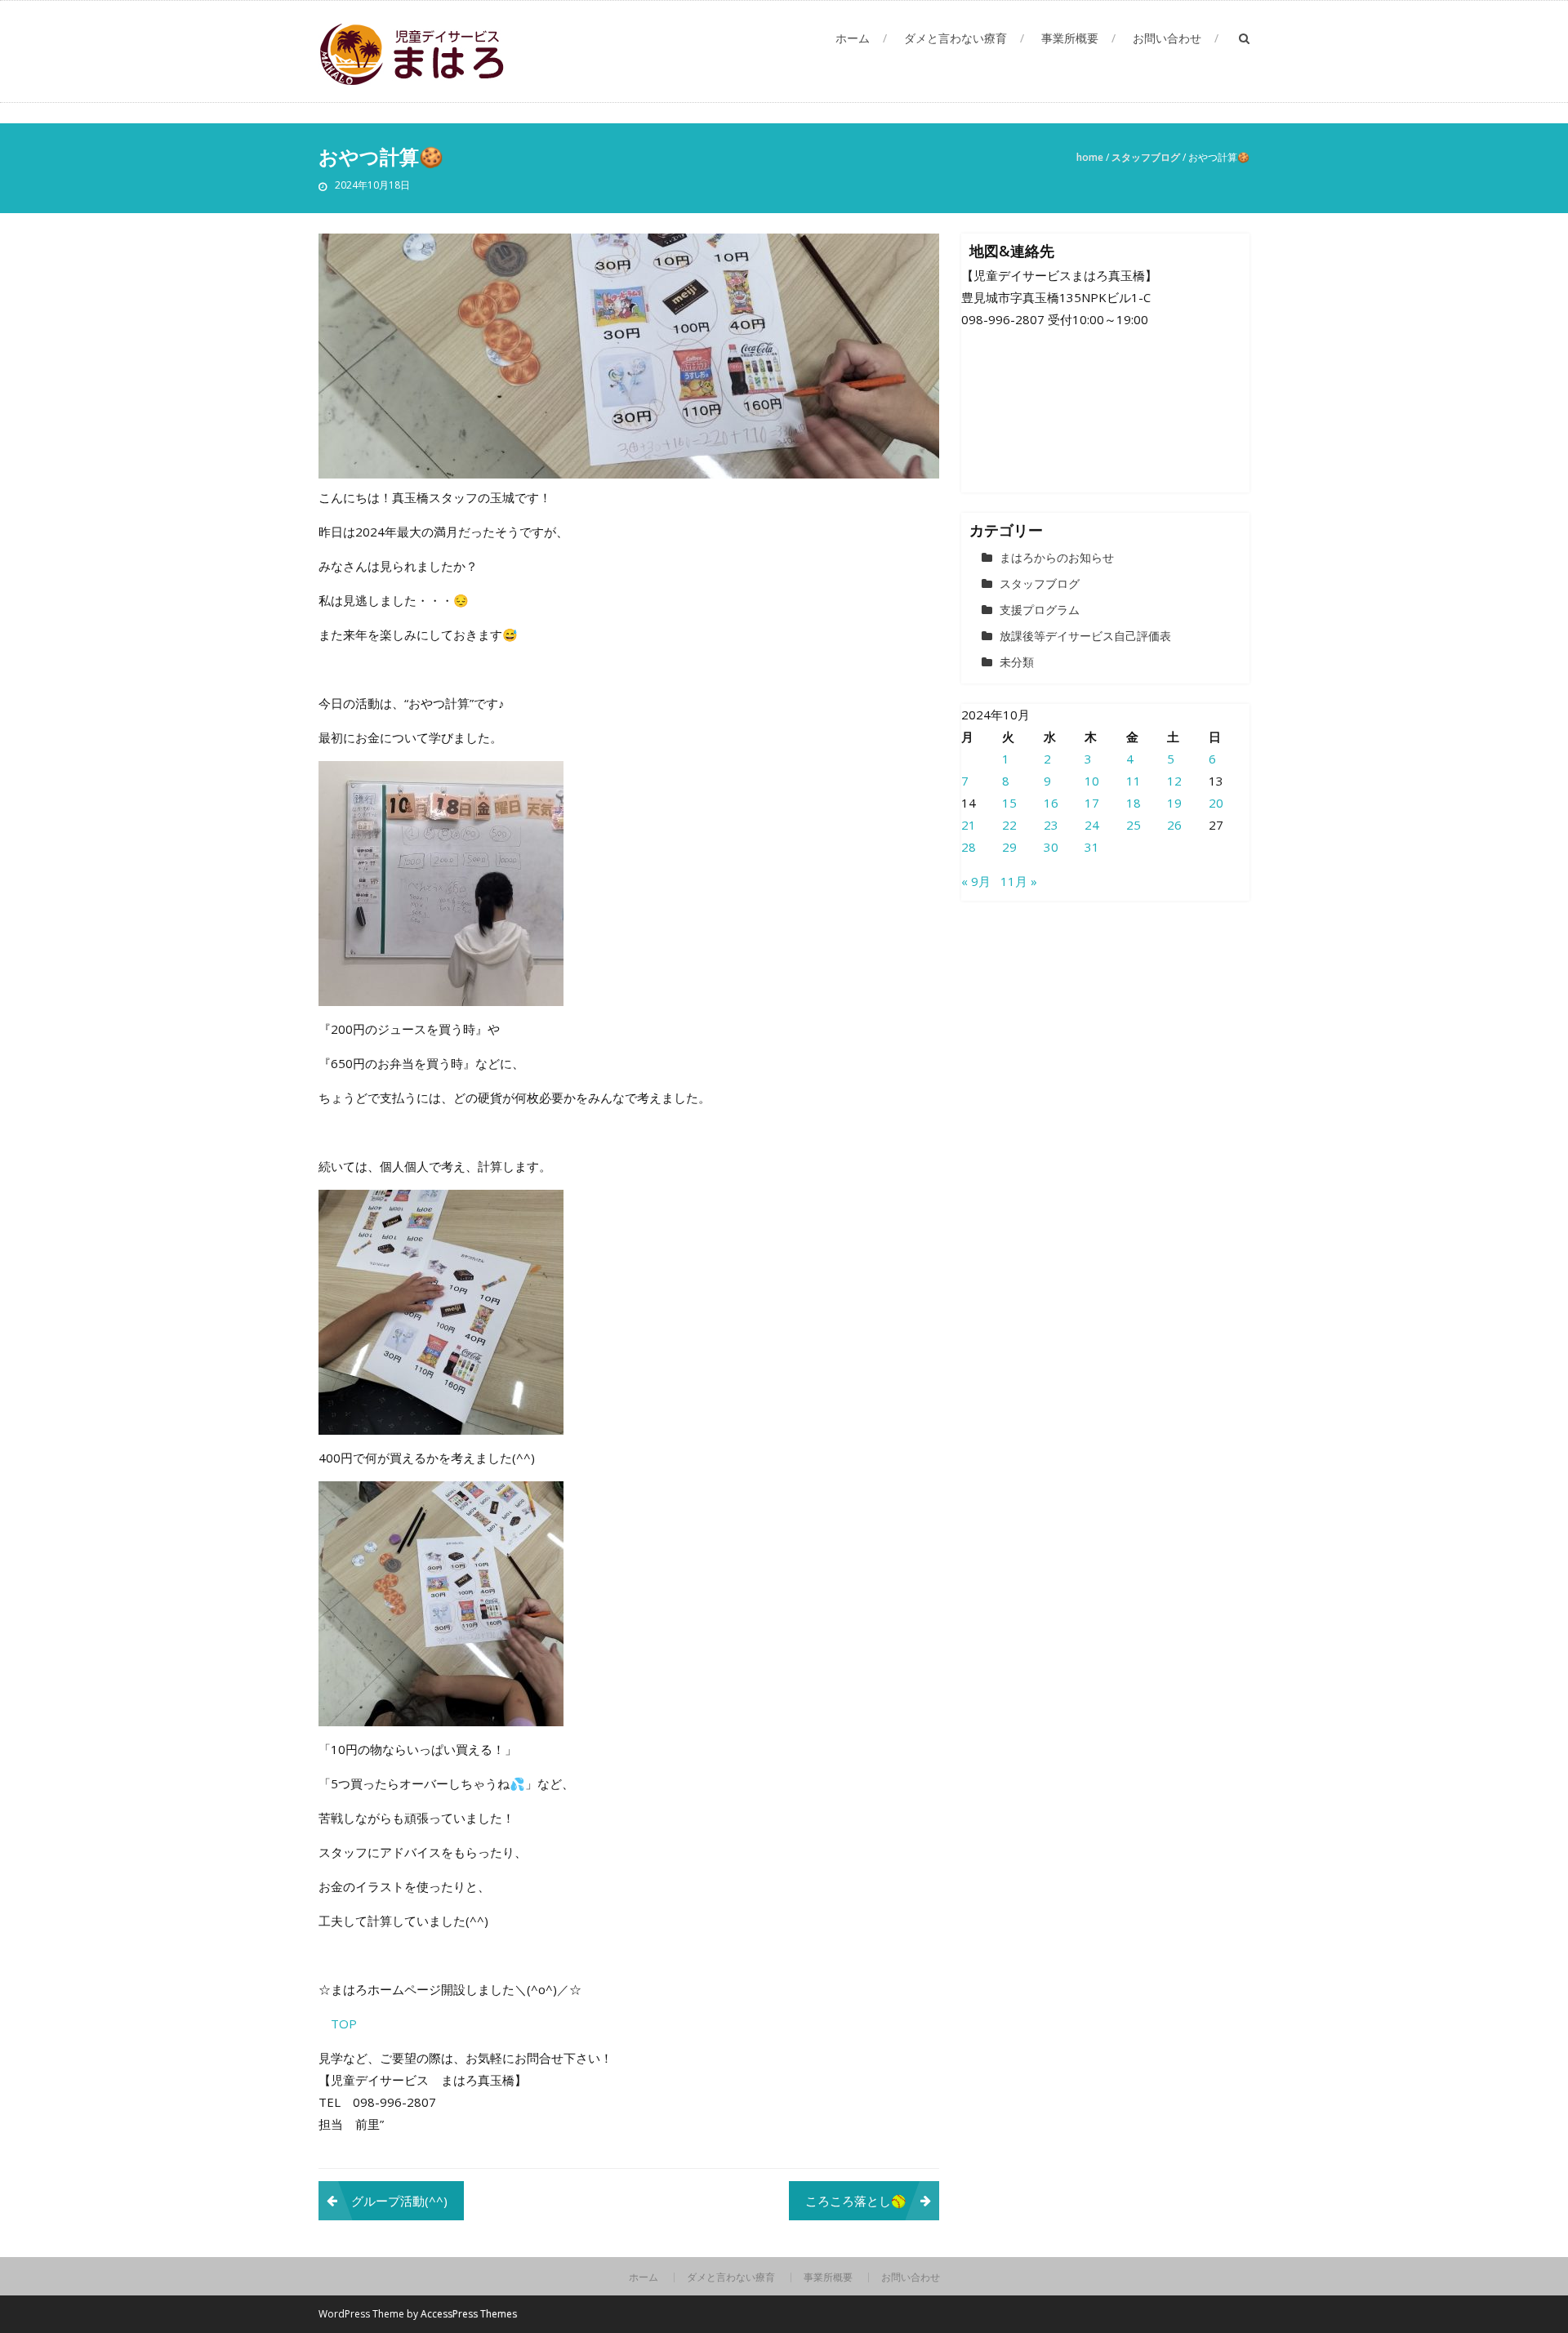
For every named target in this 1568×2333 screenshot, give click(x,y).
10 (1092, 781)
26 (1174, 825)
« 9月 (976, 881)
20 (1216, 803)
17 (1092, 803)
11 (1134, 781)
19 (1174, 803)
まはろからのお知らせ (1057, 557)
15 (1009, 803)
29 (1009, 847)
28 (969, 847)
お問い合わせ (1167, 38)
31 (1092, 847)
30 (1051, 847)
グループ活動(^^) (399, 2201)
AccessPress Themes (469, 2314)
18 (1134, 803)
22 (1009, 825)
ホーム (853, 38)
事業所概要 (1070, 38)
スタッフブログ (1146, 157)
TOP (344, 2024)
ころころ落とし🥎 (856, 2201)
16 (1051, 803)
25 (1134, 825)
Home (1090, 157)
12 (1174, 781)
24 (1092, 825)
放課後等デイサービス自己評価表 (1085, 636)
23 (1051, 825)
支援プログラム (1040, 610)
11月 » (1019, 881)
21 (969, 825)
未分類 (1017, 662)
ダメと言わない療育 (955, 38)
